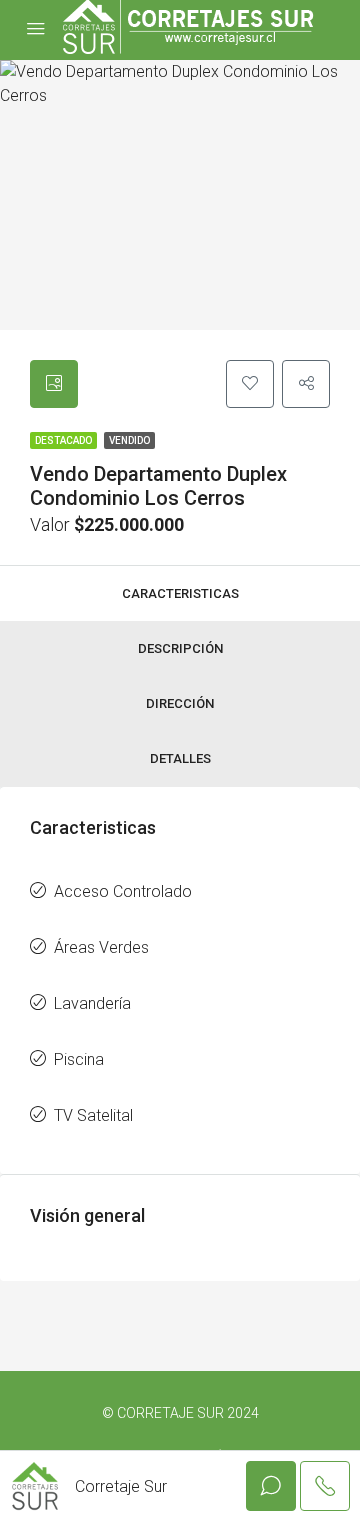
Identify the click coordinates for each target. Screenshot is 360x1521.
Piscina (79, 1059)
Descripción (180, 648)
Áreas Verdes (101, 947)
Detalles (180, 758)
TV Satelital (93, 1115)
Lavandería (92, 1003)
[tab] (54, 384)
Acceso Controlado (123, 891)
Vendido (129, 440)
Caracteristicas (180, 593)
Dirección (180, 703)
